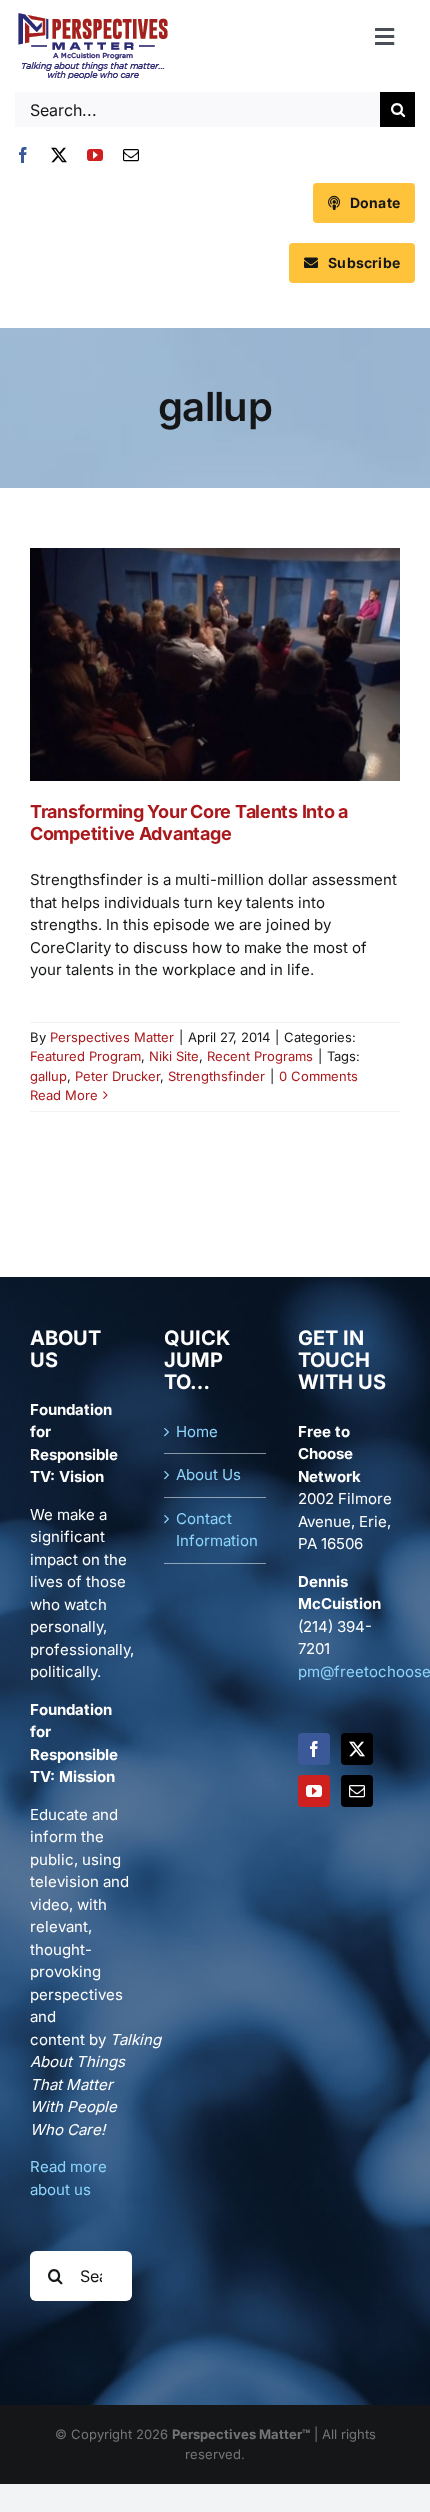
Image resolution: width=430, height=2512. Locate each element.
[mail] (131, 155)
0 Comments (318, 1076)
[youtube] (95, 155)
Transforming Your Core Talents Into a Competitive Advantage (189, 822)
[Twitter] (357, 1749)
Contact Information (216, 1530)
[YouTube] (314, 1791)
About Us (208, 1474)
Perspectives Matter (112, 1037)
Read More (64, 1095)
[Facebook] (314, 1749)
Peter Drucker (117, 1076)
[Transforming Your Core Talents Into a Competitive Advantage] (215, 664)
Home (197, 1431)
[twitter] (59, 155)
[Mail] (357, 1791)
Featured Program (85, 1056)
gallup (48, 1076)
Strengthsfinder (216, 1076)
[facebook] (23, 155)
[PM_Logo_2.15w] (92, 17)
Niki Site (174, 1056)
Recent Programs (260, 1056)
